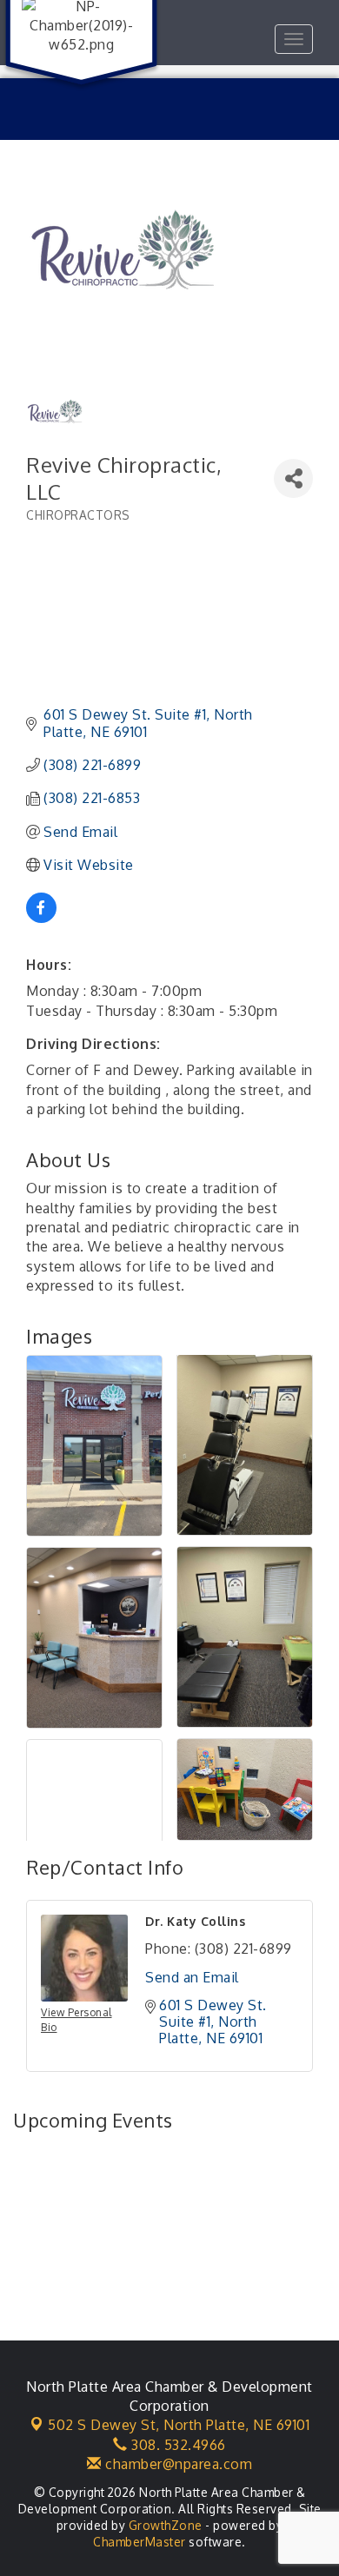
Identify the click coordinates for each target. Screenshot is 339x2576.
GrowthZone (166, 2525)
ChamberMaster (140, 2542)
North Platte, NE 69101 (179, 2425)
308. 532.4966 (177, 2445)
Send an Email (192, 1977)
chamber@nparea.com (177, 2464)
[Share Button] (293, 478)
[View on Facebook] (41, 918)
